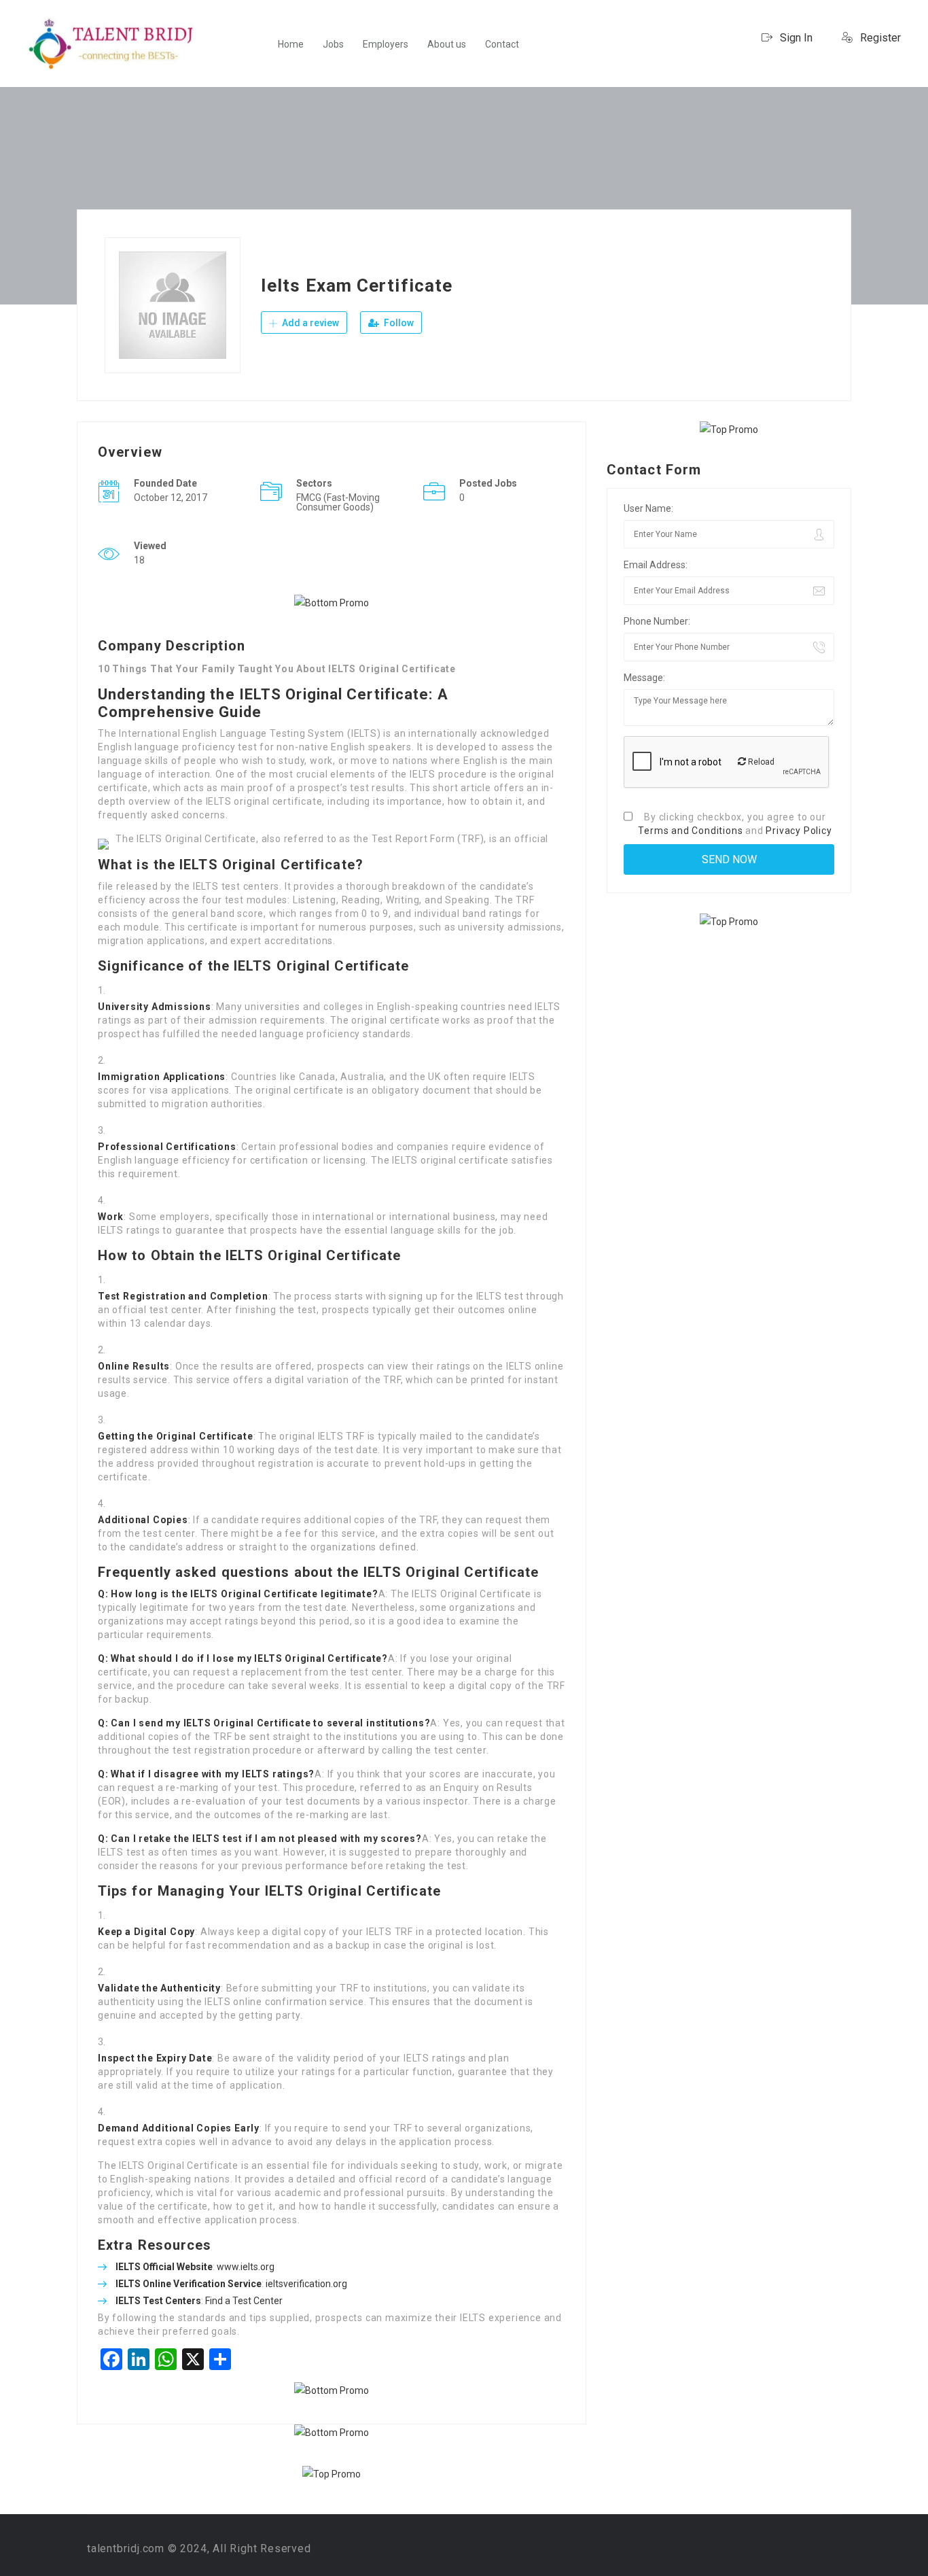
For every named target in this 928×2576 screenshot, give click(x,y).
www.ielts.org (246, 2267)
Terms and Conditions (690, 831)
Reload (760, 762)
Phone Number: (657, 621)
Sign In (795, 38)
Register (879, 38)
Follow (398, 323)
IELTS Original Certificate (247, 1723)
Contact (502, 44)
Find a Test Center (244, 2301)
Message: (644, 678)
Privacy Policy (799, 831)
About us (447, 44)
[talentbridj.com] (112, 44)
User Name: (648, 508)
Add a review (309, 323)
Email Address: (656, 565)
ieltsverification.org (306, 2284)
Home (291, 44)
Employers (386, 44)
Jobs (333, 44)
